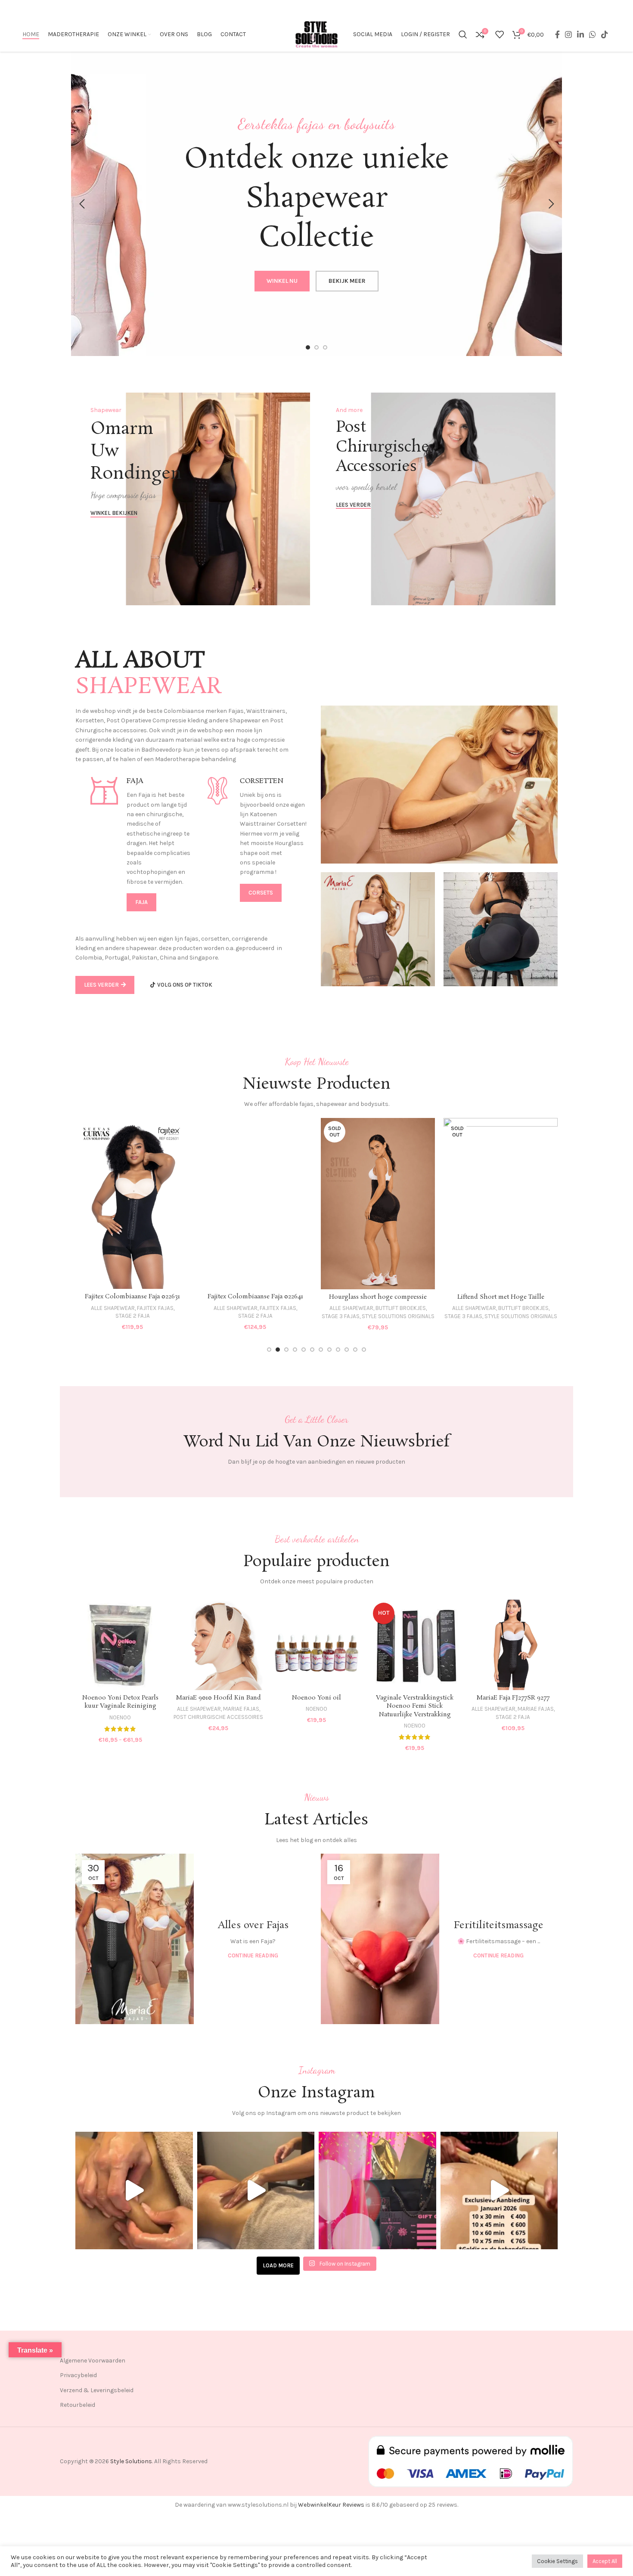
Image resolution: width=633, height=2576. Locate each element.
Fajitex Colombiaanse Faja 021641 (501, 1297)
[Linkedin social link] (580, 34)
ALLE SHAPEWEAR (113, 1308)
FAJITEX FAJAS (155, 1308)
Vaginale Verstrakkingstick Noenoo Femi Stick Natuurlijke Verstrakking (415, 1706)
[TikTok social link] (605, 34)
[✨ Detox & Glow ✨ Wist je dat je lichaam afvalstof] (256, 2191)
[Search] (463, 34)
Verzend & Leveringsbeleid (97, 2390)
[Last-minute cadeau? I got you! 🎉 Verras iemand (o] (377, 2191)
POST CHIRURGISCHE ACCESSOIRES (218, 1717)
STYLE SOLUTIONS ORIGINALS (275, 1316)
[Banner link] (194, 499)
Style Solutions (131, 2461)
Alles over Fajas (253, 1925)
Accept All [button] (605, 2561)
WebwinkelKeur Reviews (331, 2505)
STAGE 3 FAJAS (218, 1316)
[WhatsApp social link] (593, 34)
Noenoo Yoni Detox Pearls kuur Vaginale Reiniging (120, 1702)
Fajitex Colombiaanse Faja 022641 (133, 1297)
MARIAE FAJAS (241, 1709)
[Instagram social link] (568, 34)
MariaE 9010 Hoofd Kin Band (219, 1698)
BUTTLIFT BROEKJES (278, 1308)
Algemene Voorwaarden (93, 2361)
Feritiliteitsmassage (499, 1925)
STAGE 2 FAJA (133, 1316)
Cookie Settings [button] (557, 2561)
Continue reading (253, 1955)
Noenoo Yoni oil (316, 1698)
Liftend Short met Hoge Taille (378, 1297)
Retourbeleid (78, 2405)
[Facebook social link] (557, 34)
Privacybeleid (78, 2375)
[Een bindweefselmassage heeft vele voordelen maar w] (134, 2191)
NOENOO (120, 1717)
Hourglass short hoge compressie (255, 1297)
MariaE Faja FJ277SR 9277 (513, 1698)
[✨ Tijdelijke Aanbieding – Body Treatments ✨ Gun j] (499, 2191)
